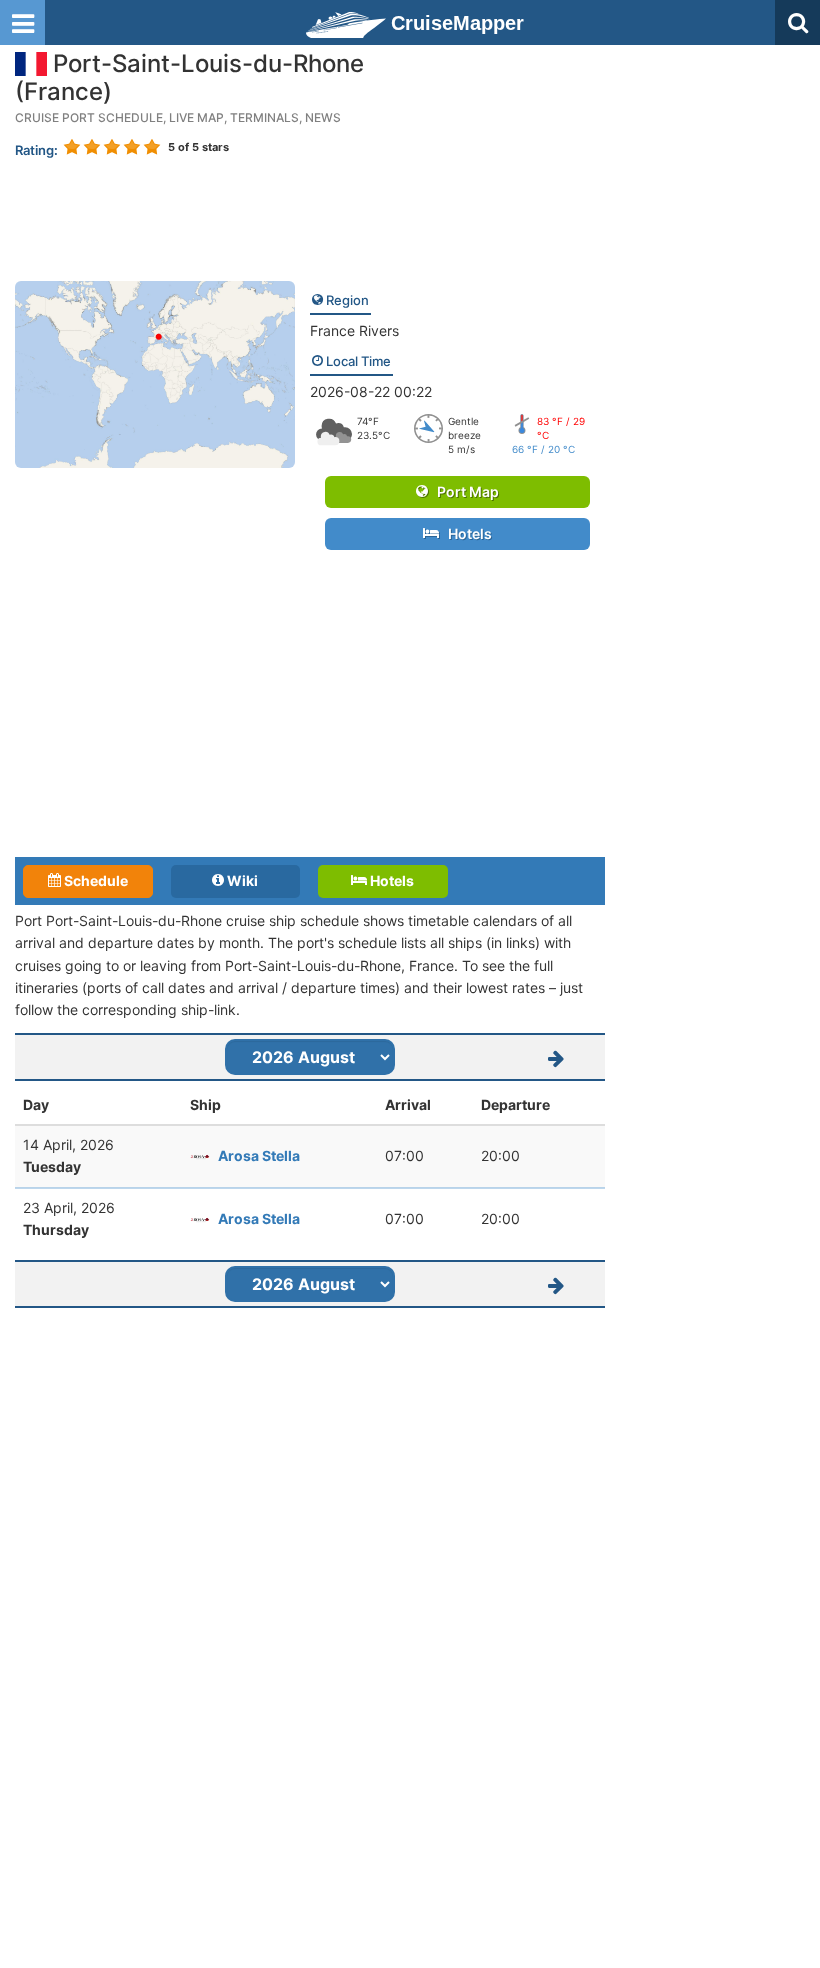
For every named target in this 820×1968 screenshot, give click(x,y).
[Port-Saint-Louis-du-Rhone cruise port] (155, 372)
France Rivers (354, 330)
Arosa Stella (259, 1155)
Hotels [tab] (390, 880)
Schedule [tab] (94, 880)
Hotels (465, 533)
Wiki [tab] (241, 880)
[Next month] (556, 1057)
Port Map (463, 491)
